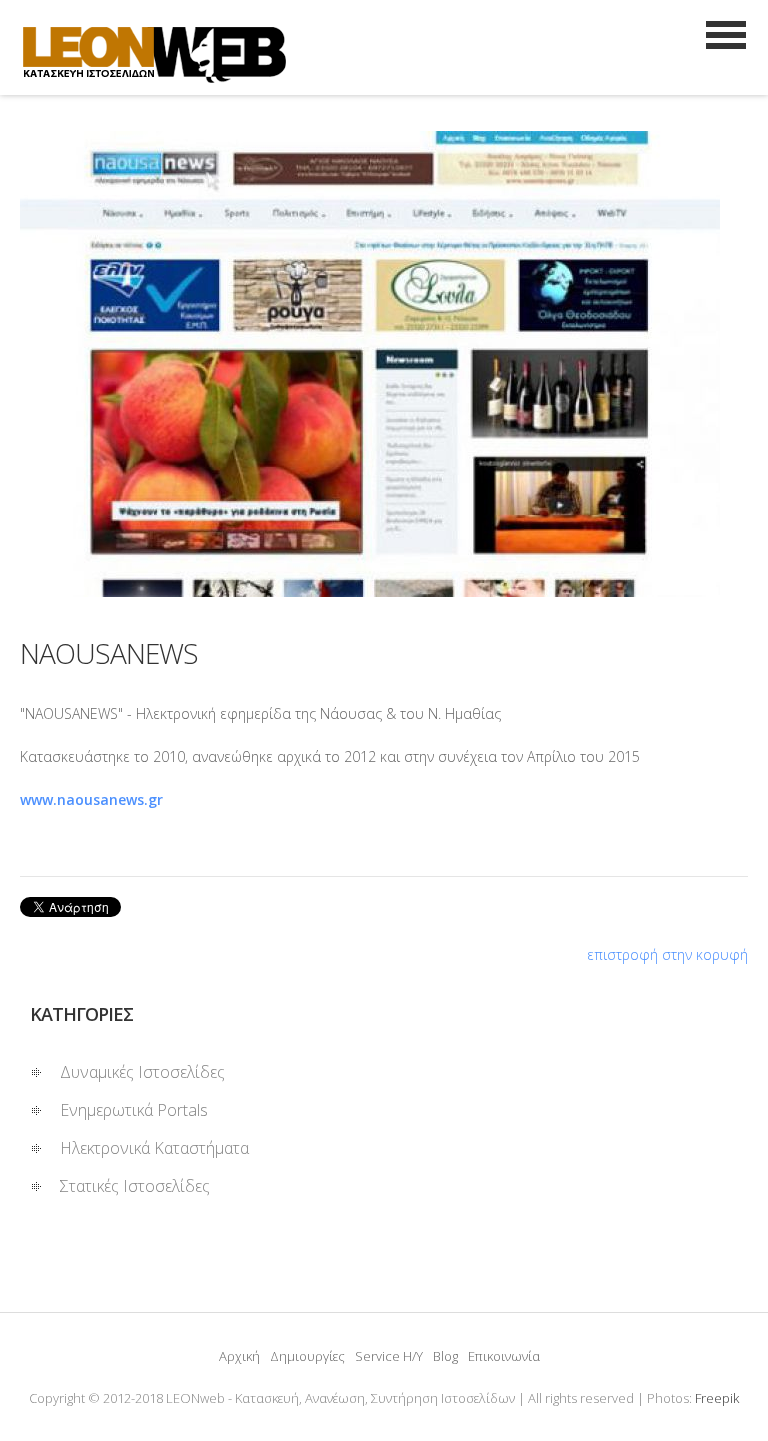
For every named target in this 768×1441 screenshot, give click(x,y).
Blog (445, 1356)
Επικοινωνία (504, 1356)
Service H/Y (389, 1356)
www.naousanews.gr (91, 799)
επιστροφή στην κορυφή (667, 954)
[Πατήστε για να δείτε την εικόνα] (384, 364)
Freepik (717, 1398)
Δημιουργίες (307, 1356)
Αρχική (239, 1356)
